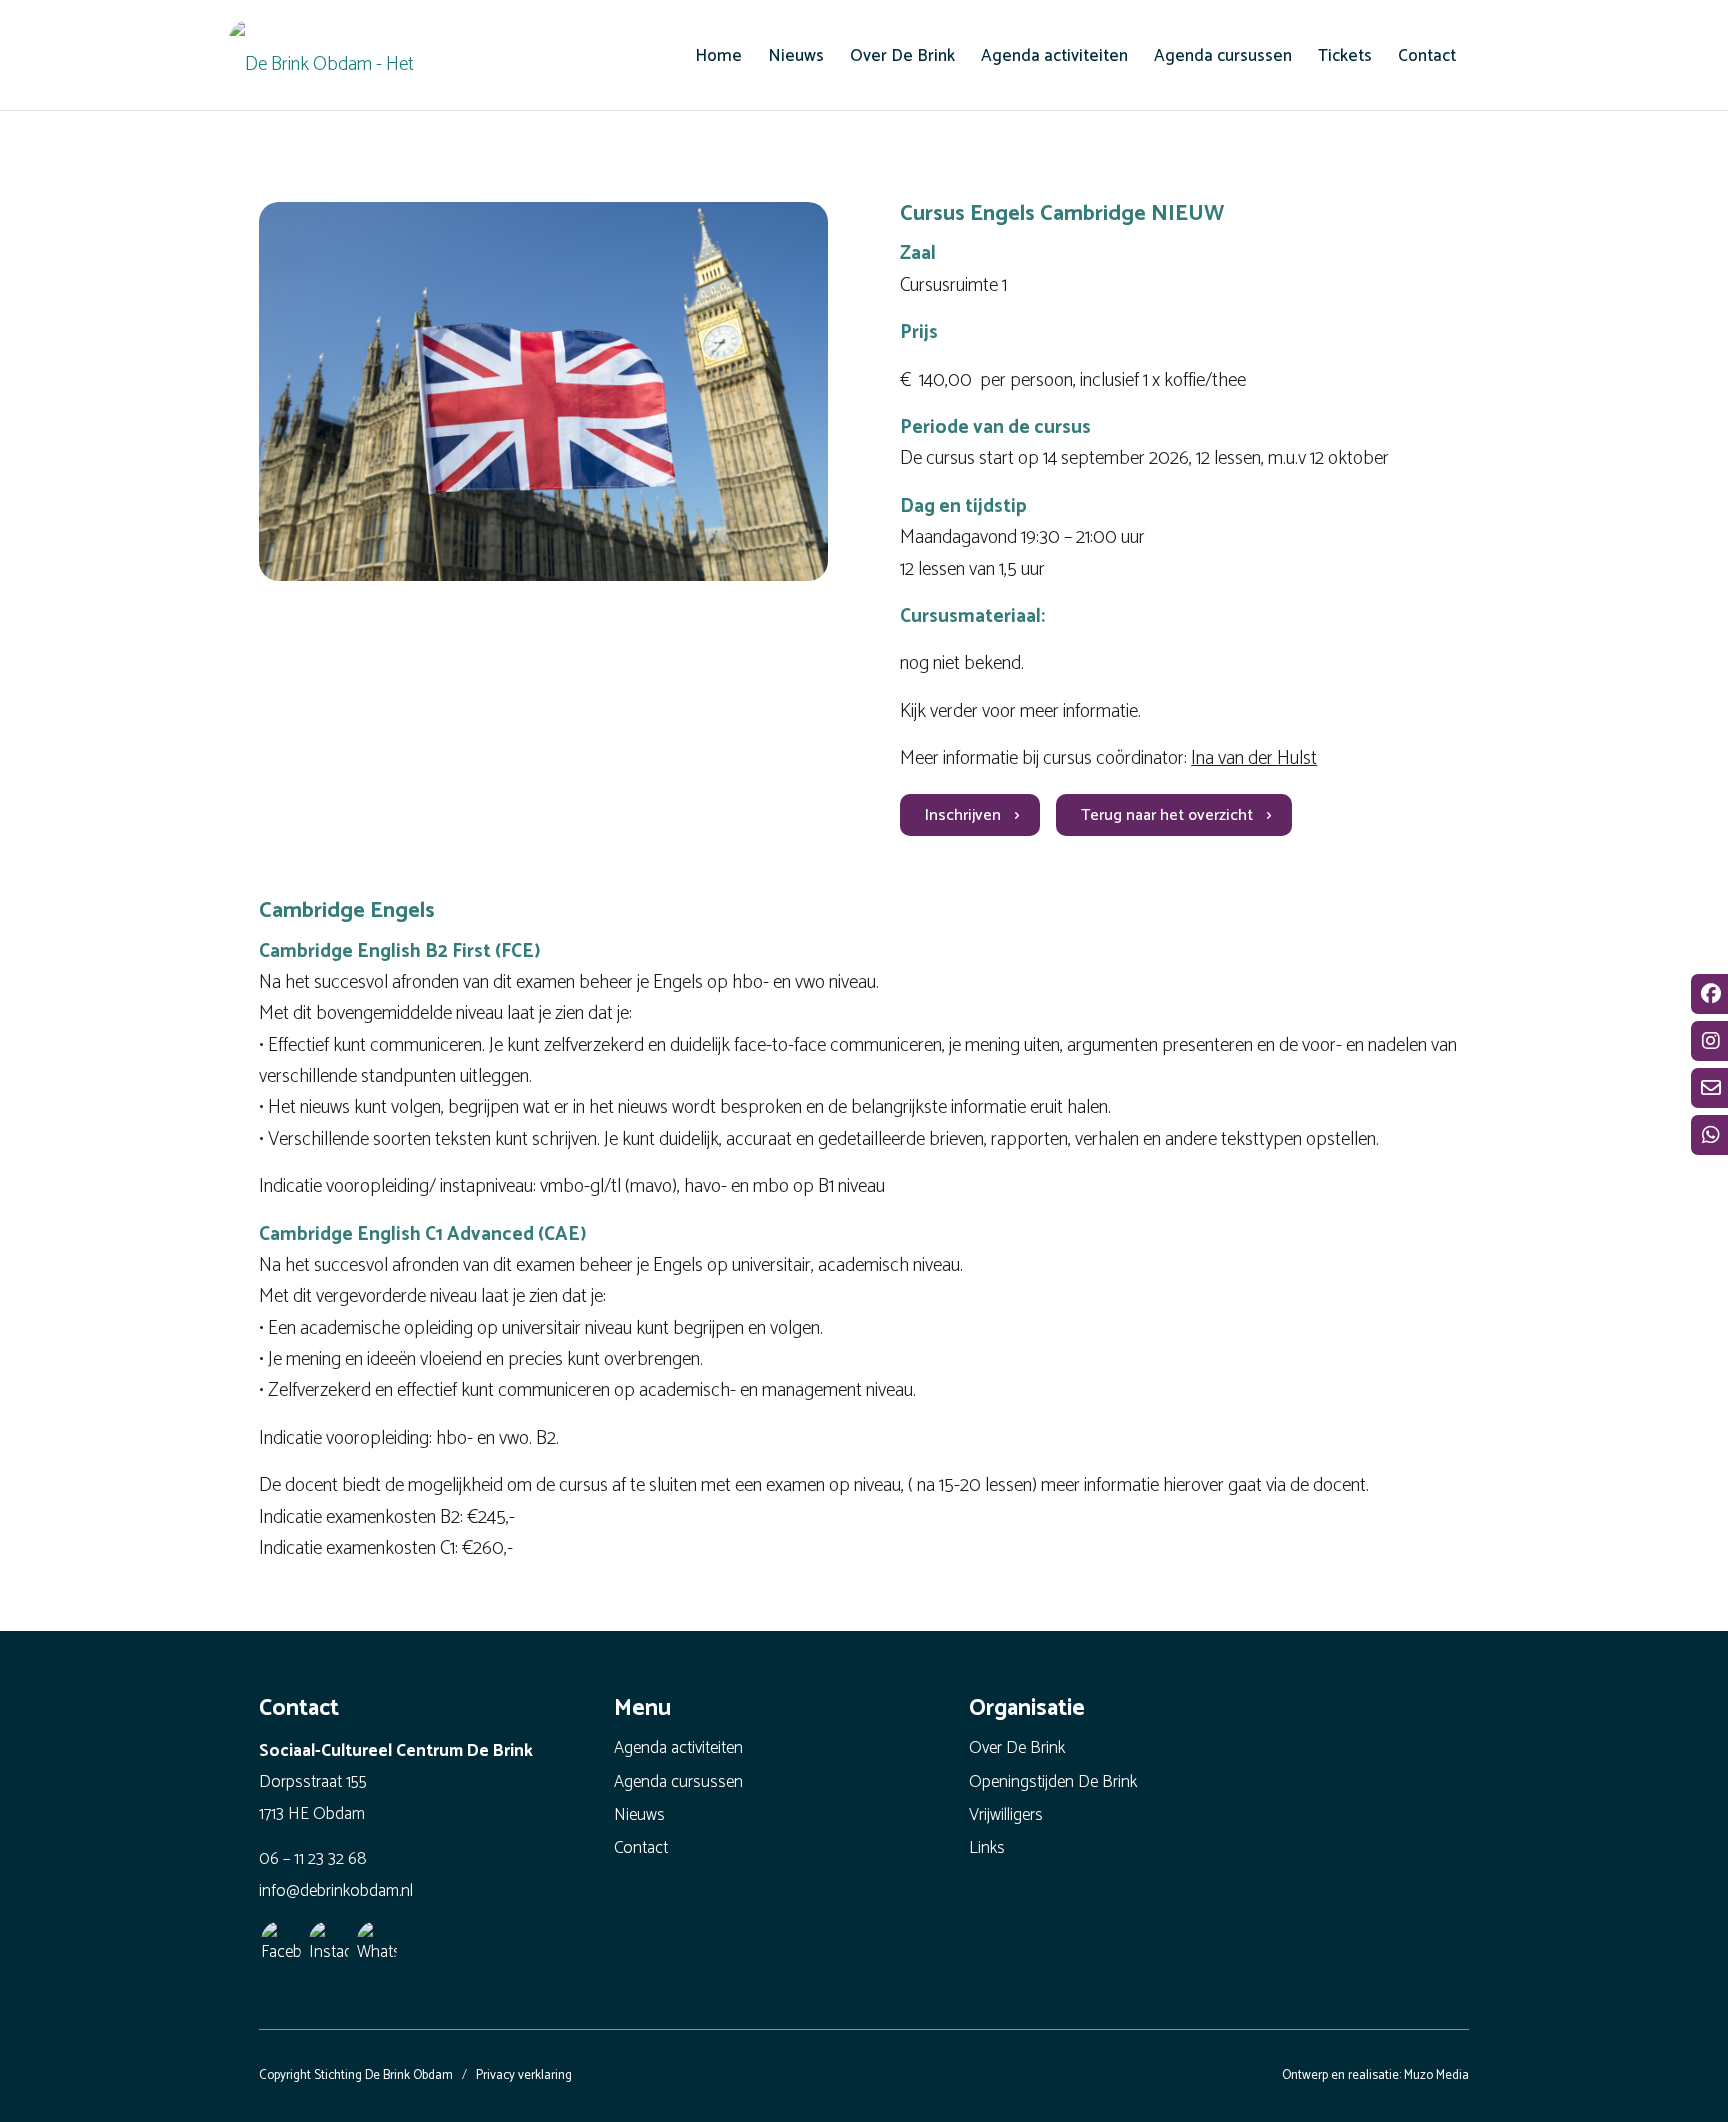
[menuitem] (718, 56)
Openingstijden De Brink (1053, 1782)
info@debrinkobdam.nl (336, 1891)
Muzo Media (1436, 2075)
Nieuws (639, 1815)
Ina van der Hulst (1254, 758)
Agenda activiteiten (678, 1748)
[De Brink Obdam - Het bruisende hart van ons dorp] (329, 60)
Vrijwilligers (1006, 1815)
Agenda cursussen (678, 1782)
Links (987, 1848)
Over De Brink (1017, 1748)
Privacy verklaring (524, 2075)
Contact (641, 1848)
